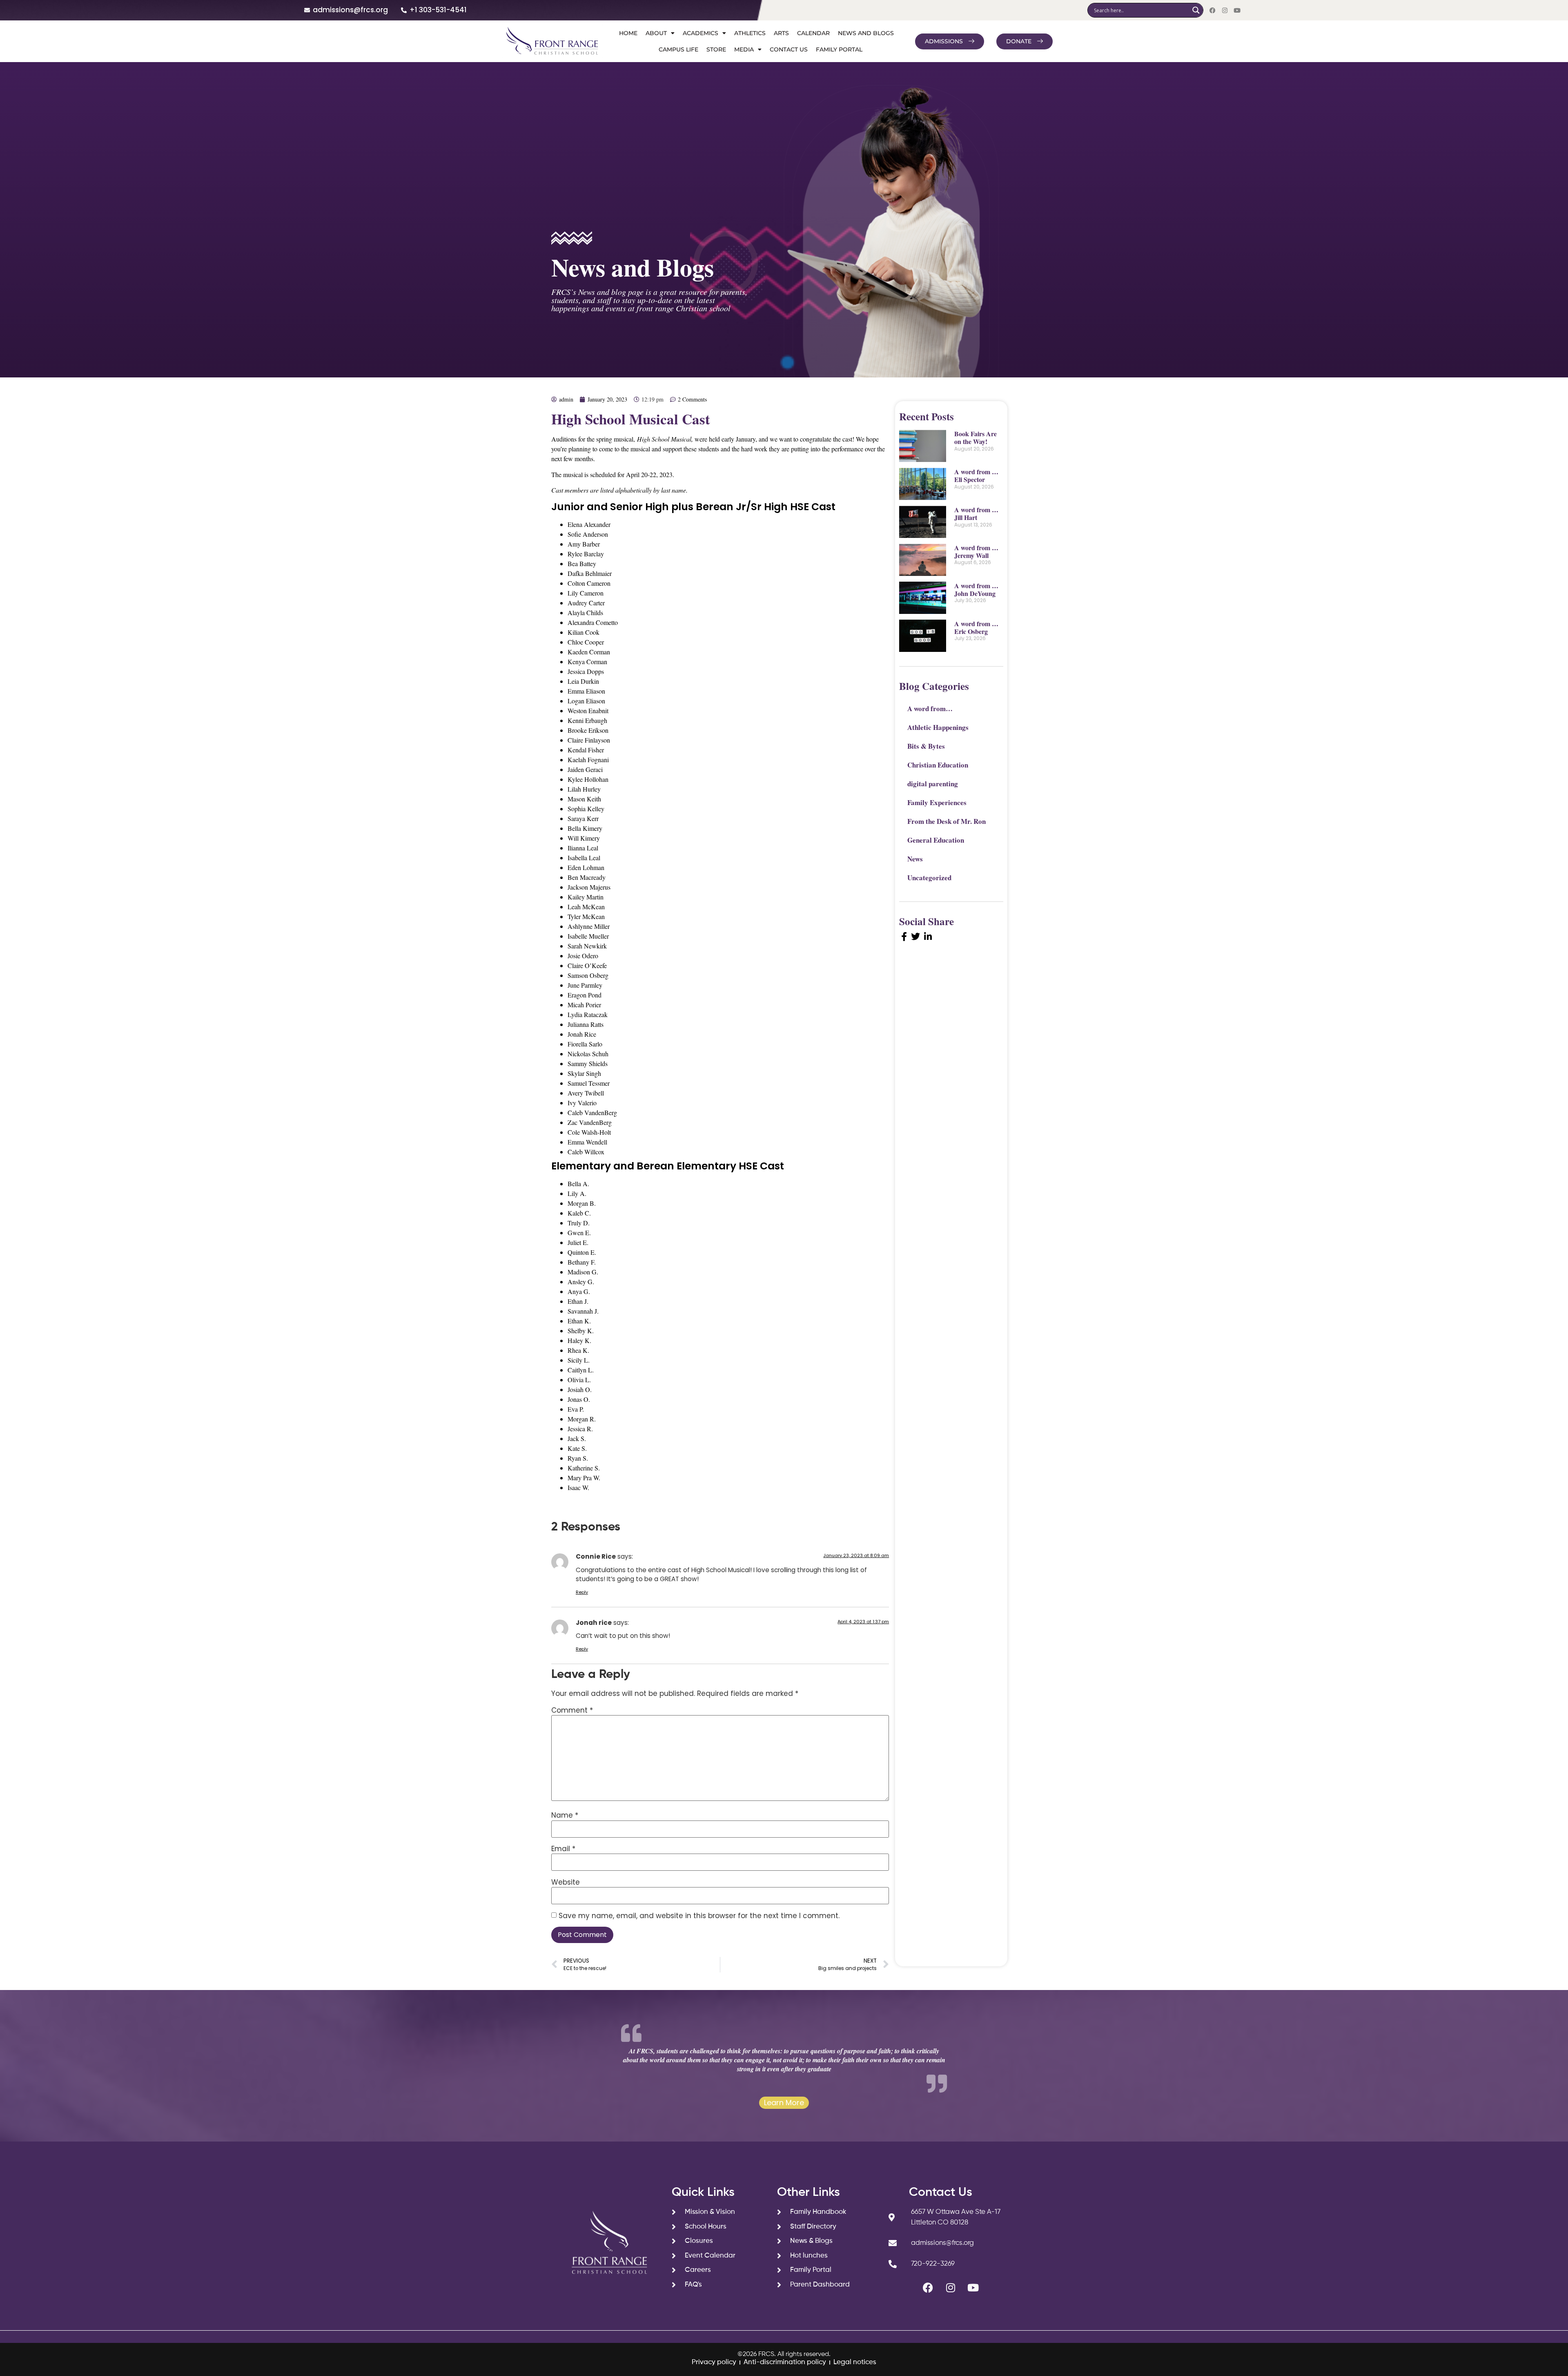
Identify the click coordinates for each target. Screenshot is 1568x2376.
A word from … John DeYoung (976, 589)
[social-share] (904, 937)
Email (563, 1849)
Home (628, 33)
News (915, 859)
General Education (936, 840)
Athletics (750, 33)
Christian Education (938, 765)
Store (716, 49)
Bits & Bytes (926, 746)
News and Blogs (866, 33)
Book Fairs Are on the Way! (976, 437)
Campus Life (678, 49)
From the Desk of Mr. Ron (947, 821)
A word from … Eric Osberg (976, 627)
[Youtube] (1237, 10)
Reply (582, 1592)
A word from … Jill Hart (976, 513)
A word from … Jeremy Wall (976, 551)
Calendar (813, 33)
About (656, 33)
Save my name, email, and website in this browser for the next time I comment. (699, 1916)
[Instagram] (1225, 10)
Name (565, 1815)
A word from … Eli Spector (976, 475)
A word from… (930, 708)
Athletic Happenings (938, 727)
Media (744, 49)
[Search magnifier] (1196, 10)
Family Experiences (937, 802)
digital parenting (933, 784)
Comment (572, 1710)
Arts (781, 33)
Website (566, 1882)
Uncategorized (929, 878)
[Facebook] (1213, 10)
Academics (700, 33)
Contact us (789, 49)
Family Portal (839, 49)
